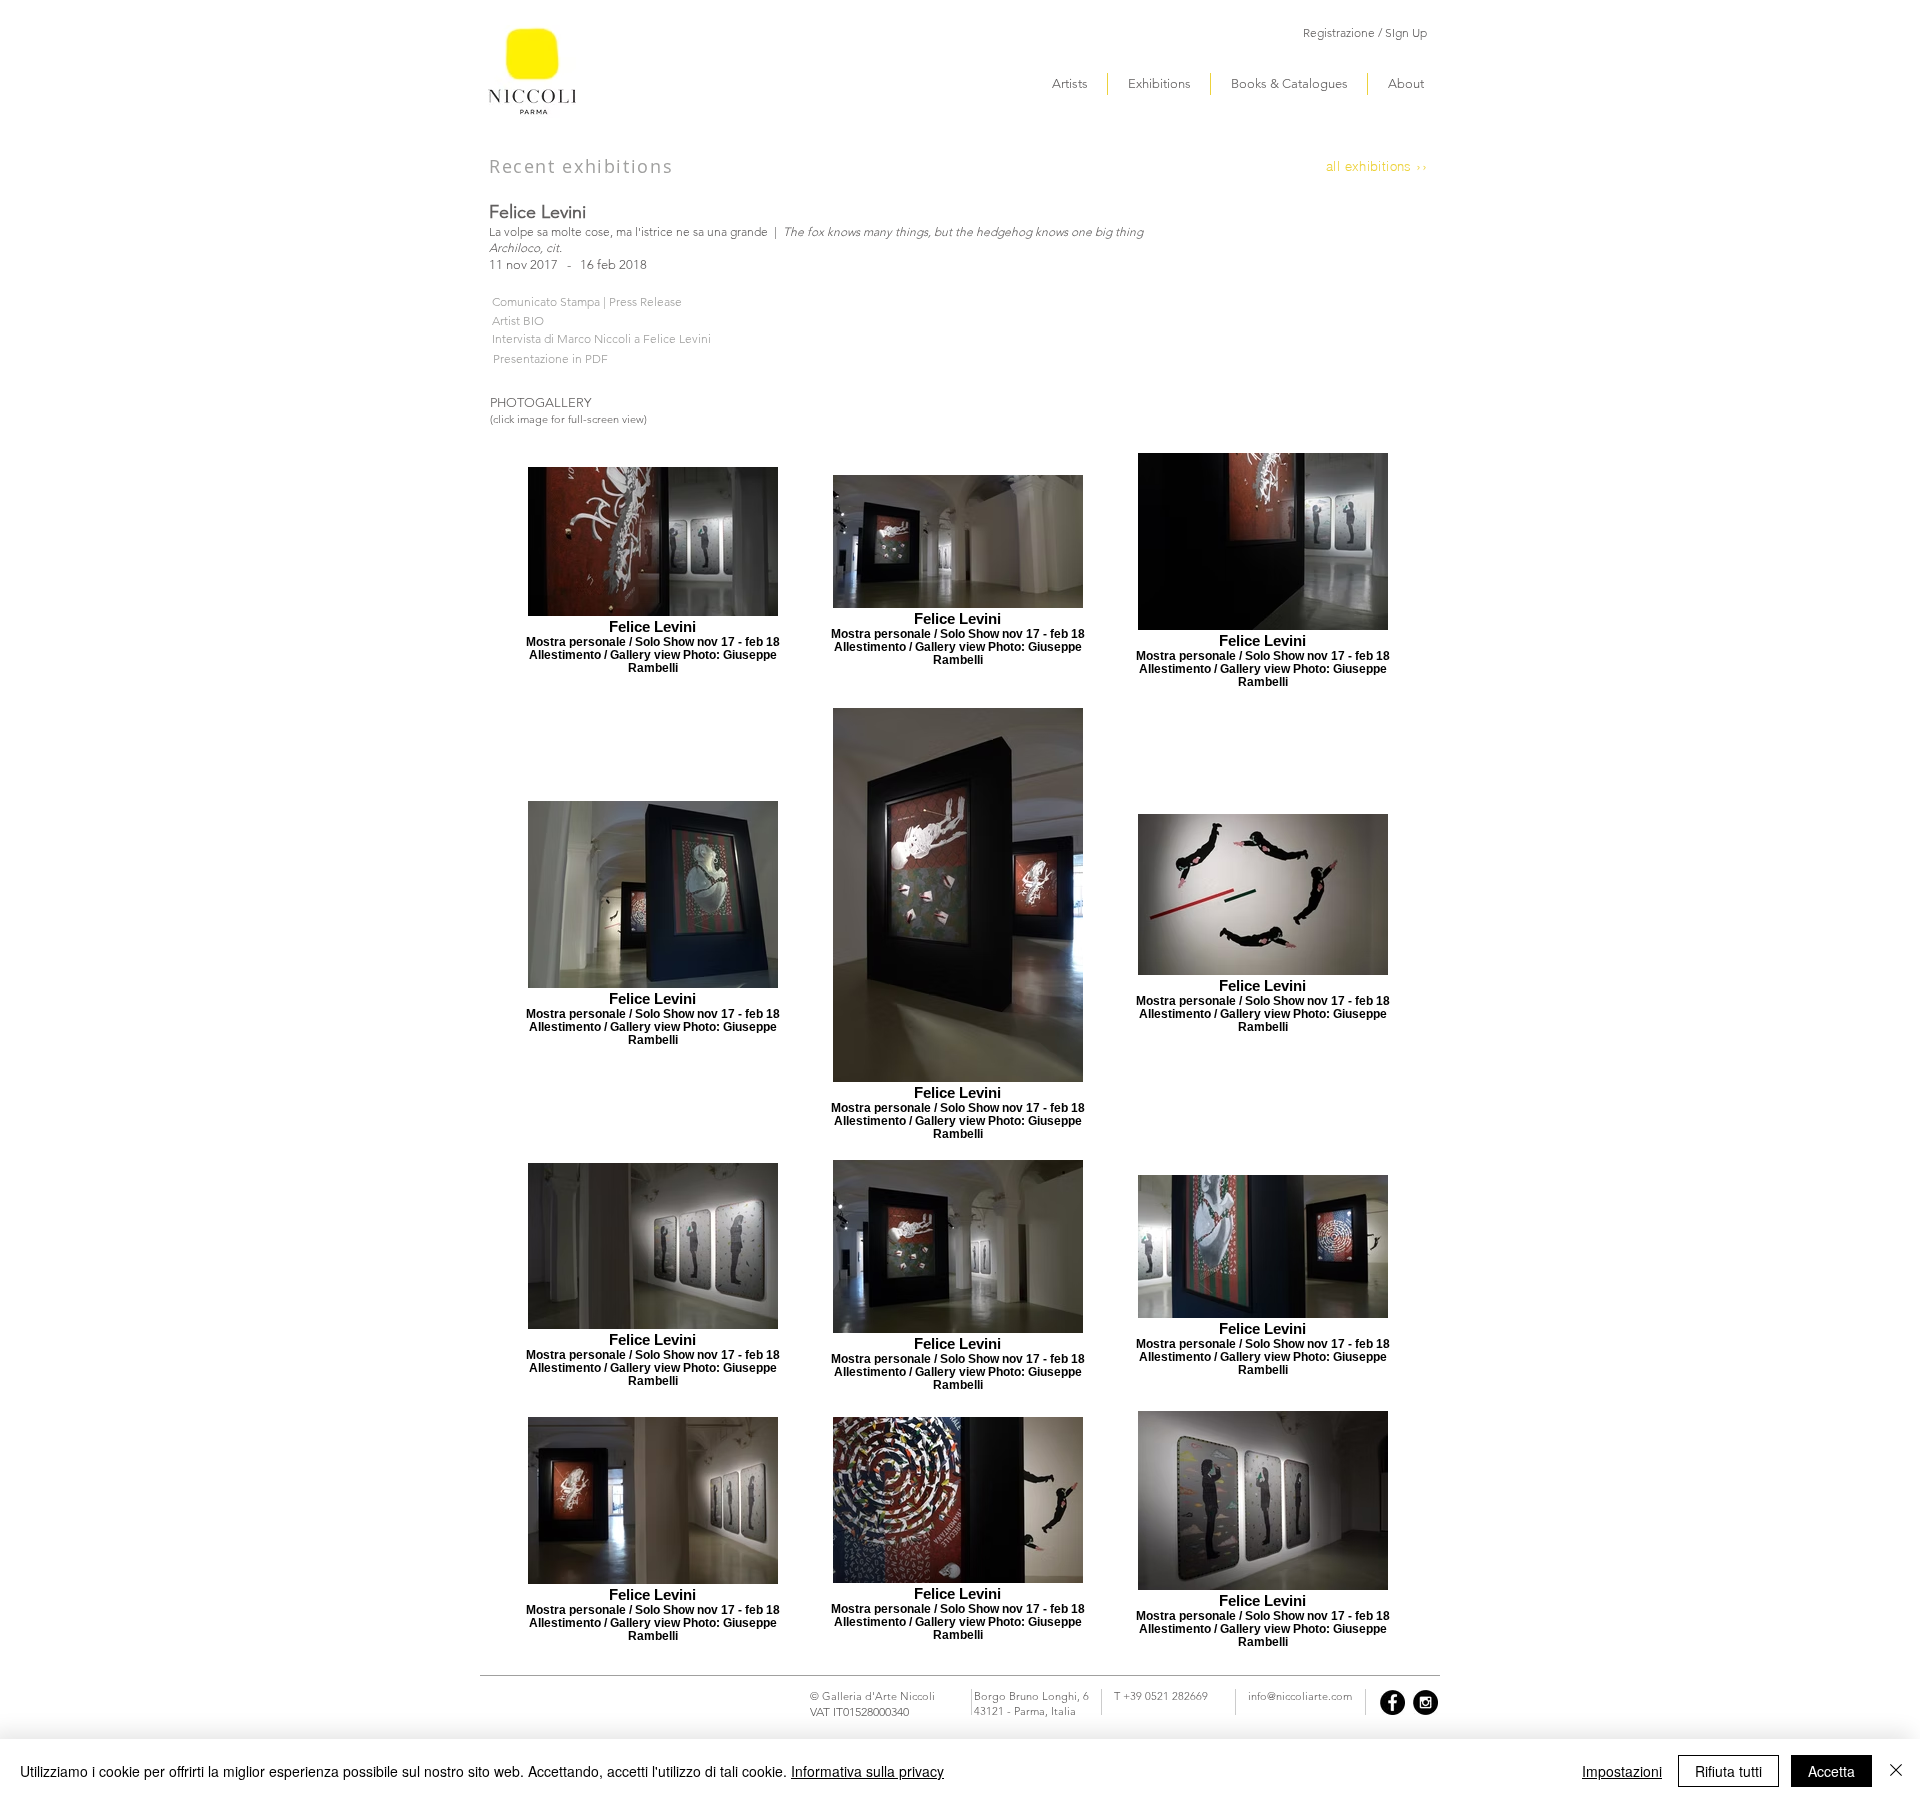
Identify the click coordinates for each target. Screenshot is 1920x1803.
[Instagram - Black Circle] (1425, 1702)
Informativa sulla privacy (867, 1771)
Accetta (1831, 1771)
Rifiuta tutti (1728, 1771)
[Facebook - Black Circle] (1392, 1702)
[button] (1365, 34)
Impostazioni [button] (1622, 1771)
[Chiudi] (1896, 1771)
